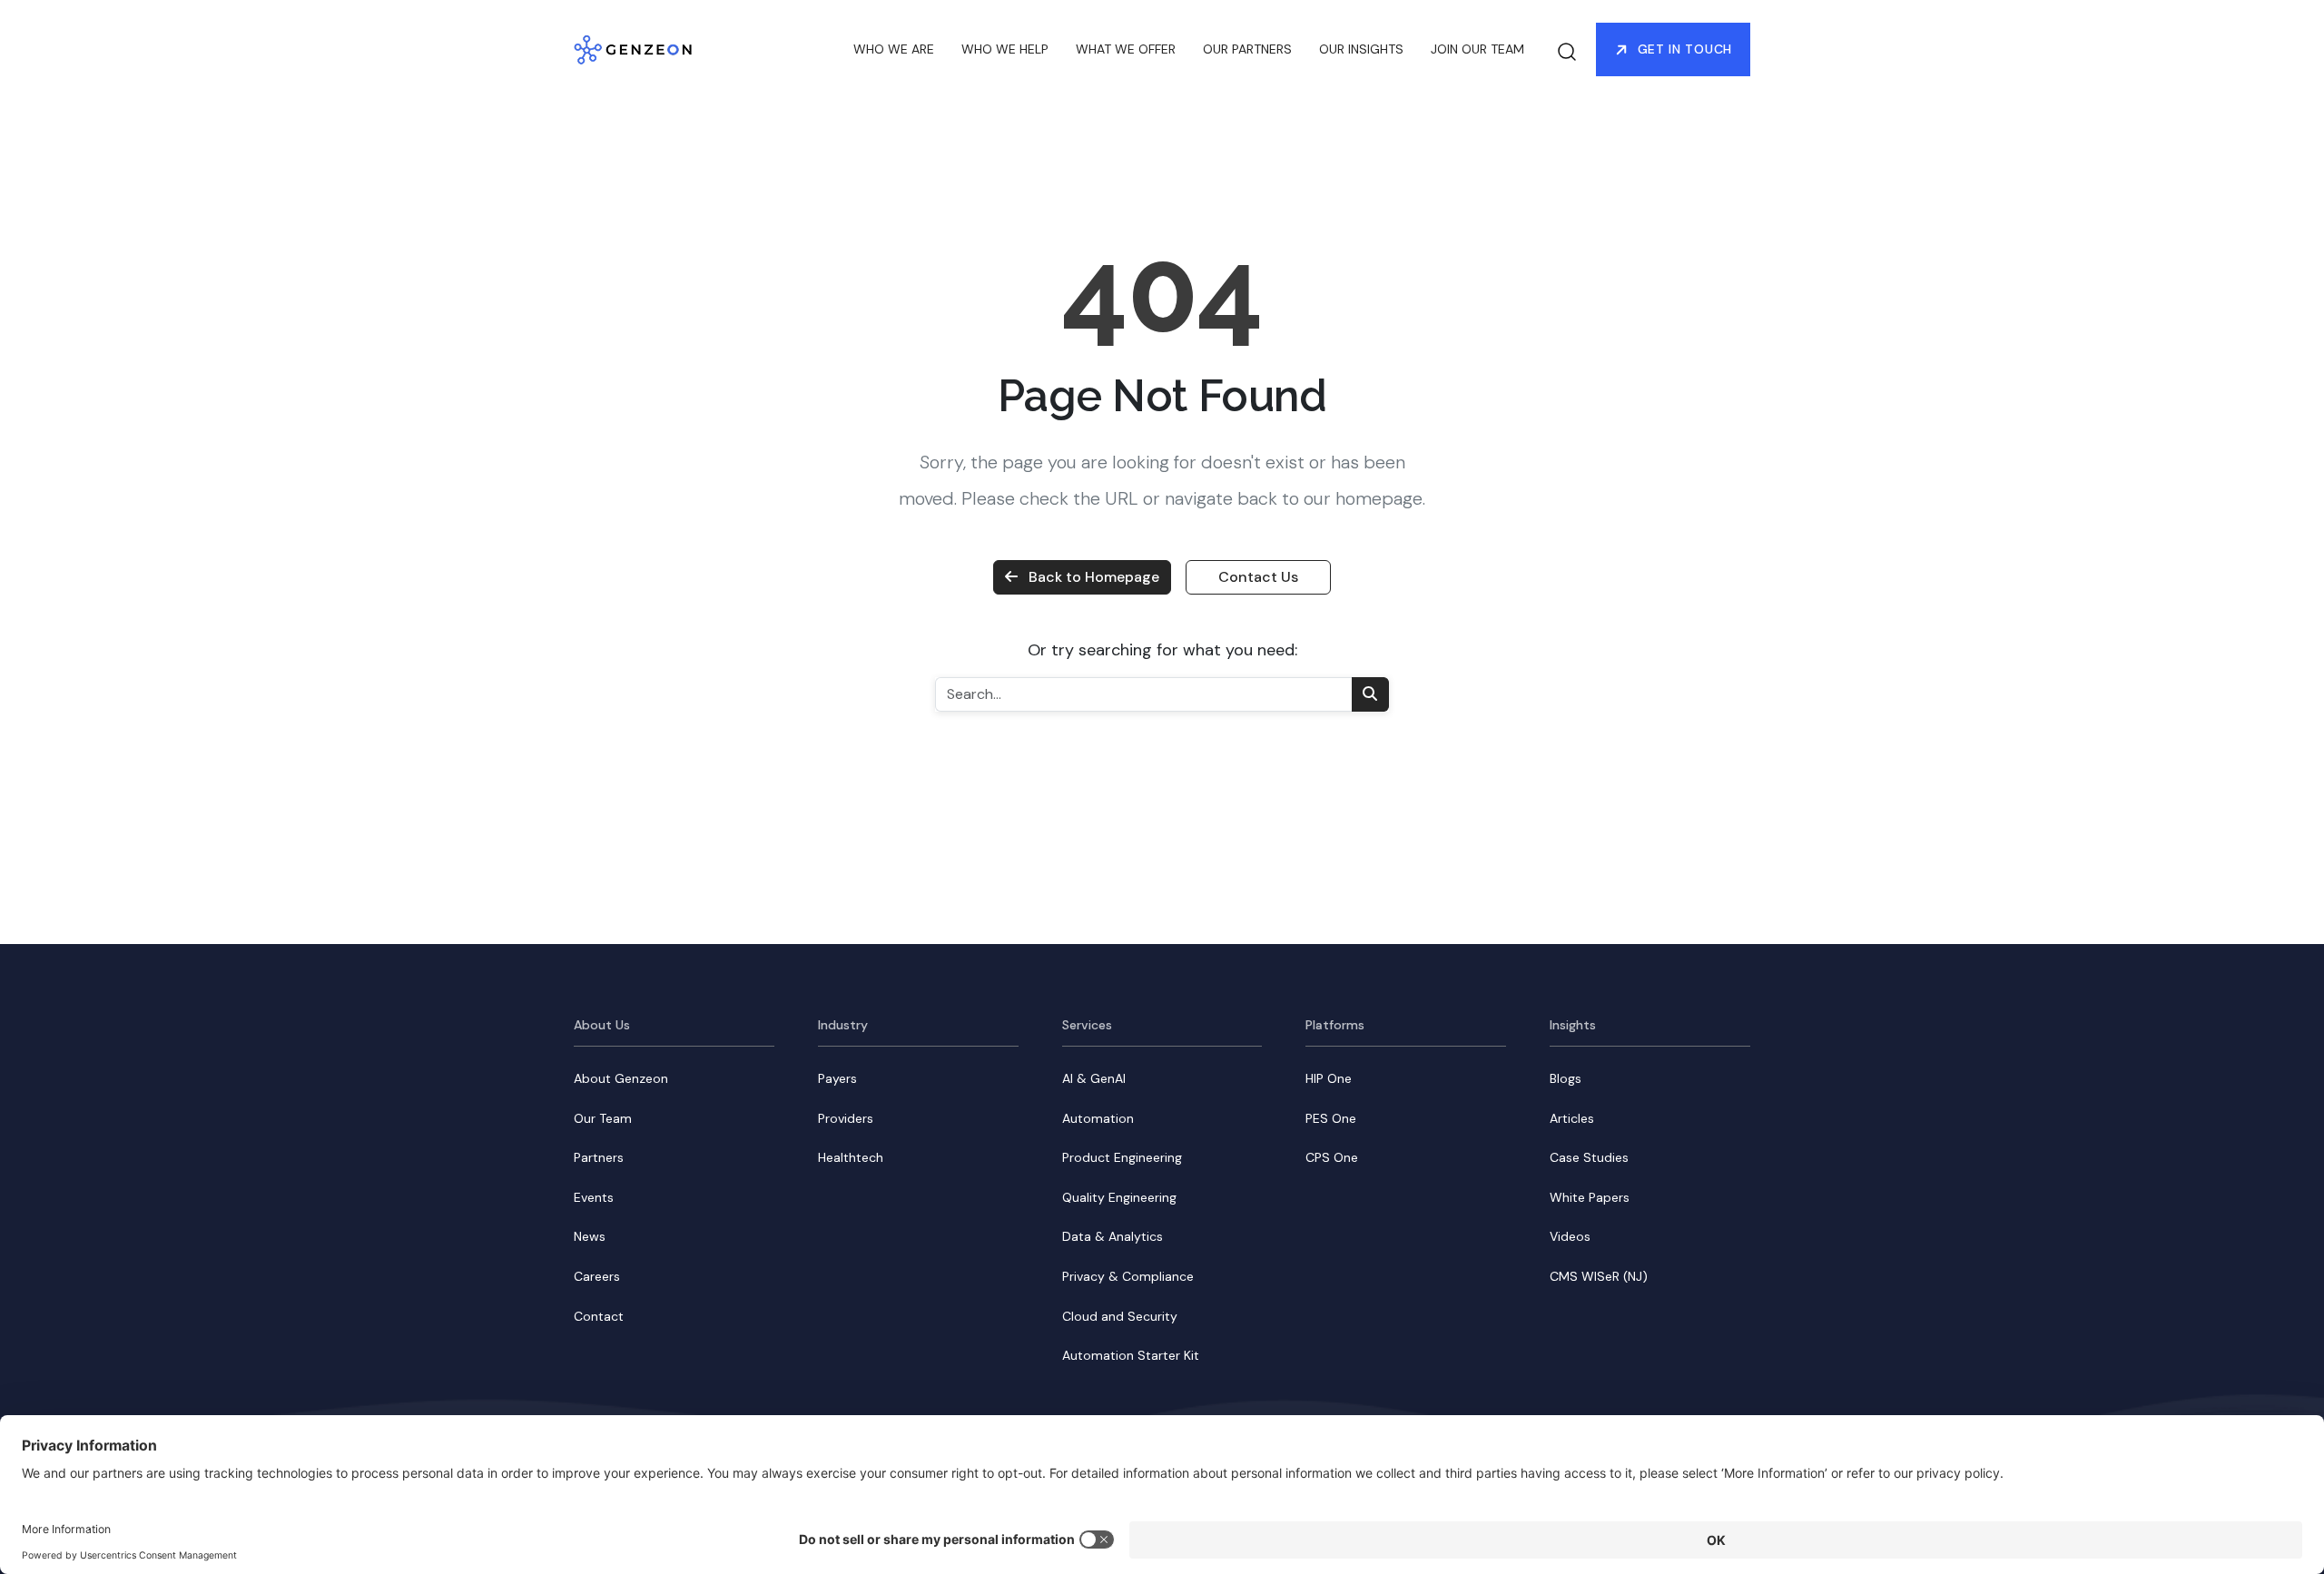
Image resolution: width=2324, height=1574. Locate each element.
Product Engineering (1122, 1157)
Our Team (603, 1118)
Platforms (1335, 1025)
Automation (1098, 1118)
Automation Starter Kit (1131, 1355)
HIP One (1329, 1078)
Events (594, 1197)
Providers (846, 1118)
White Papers (1590, 1197)
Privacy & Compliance (1128, 1276)
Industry (843, 1025)
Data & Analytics (1113, 1236)
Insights (1573, 1025)
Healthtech (851, 1157)
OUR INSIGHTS (1361, 49)
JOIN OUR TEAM (1477, 49)
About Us (602, 1025)
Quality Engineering (1119, 1197)
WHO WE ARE (894, 49)
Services (1087, 1025)
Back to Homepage (1094, 577)
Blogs (1566, 1078)
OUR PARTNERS (1247, 49)
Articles (1572, 1118)
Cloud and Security (1120, 1316)
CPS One (1332, 1157)
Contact (599, 1316)
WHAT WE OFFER (1126, 49)
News (590, 1236)
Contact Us (1258, 577)
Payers (837, 1078)
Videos (1570, 1236)
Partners (599, 1157)
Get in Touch (1685, 49)
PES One (1331, 1118)
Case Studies (1589, 1157)
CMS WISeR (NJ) (1599, 1276)
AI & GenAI (1094, 1078)
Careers (597, 1276)
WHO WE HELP (1005, 49)
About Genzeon (621, 1078)
